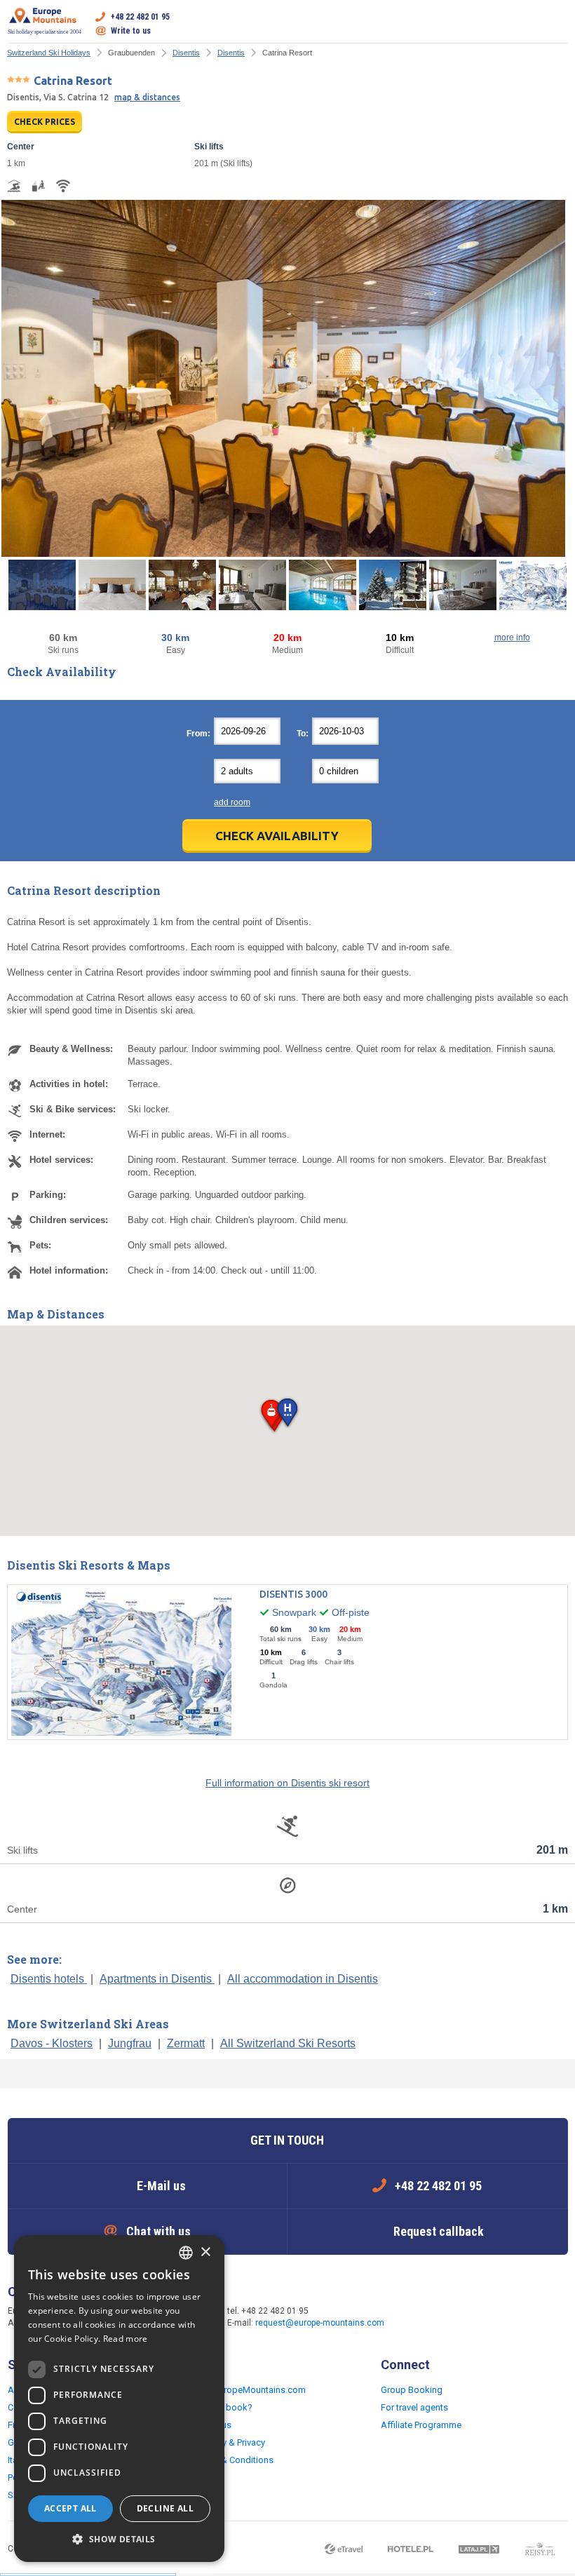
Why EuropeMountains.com (250, 2390)
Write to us (131, 31)
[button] (287, 1414)
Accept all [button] (70, 2508)
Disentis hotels (49, 1979)
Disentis (186, 53)
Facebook (422, 2318)
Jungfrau (130, 2043)
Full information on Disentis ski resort (287, 1783)
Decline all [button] (165, 2508)
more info (512, 638)
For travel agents (414, 2407)
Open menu (557, 24)
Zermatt (186, 2043)
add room (232, 802)
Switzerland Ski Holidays (49, 53)
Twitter (450, 2318)
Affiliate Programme (421, 2425)
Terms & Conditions (234, 2460)
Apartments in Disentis (157, 1979)
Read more (126, 2339)
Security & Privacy (230, 2442)
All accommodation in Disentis (303, 1979)
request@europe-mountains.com (320, 2323)
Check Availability (277, 836)
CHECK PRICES (45, 122)
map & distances (147, 97)
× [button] (205, 2252)
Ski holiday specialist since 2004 (45, 32)
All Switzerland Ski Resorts (288, 2043)
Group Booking (412, 2390)
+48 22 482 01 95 (140, 17)
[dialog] (119, 2399)
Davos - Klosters (52, 2043)
